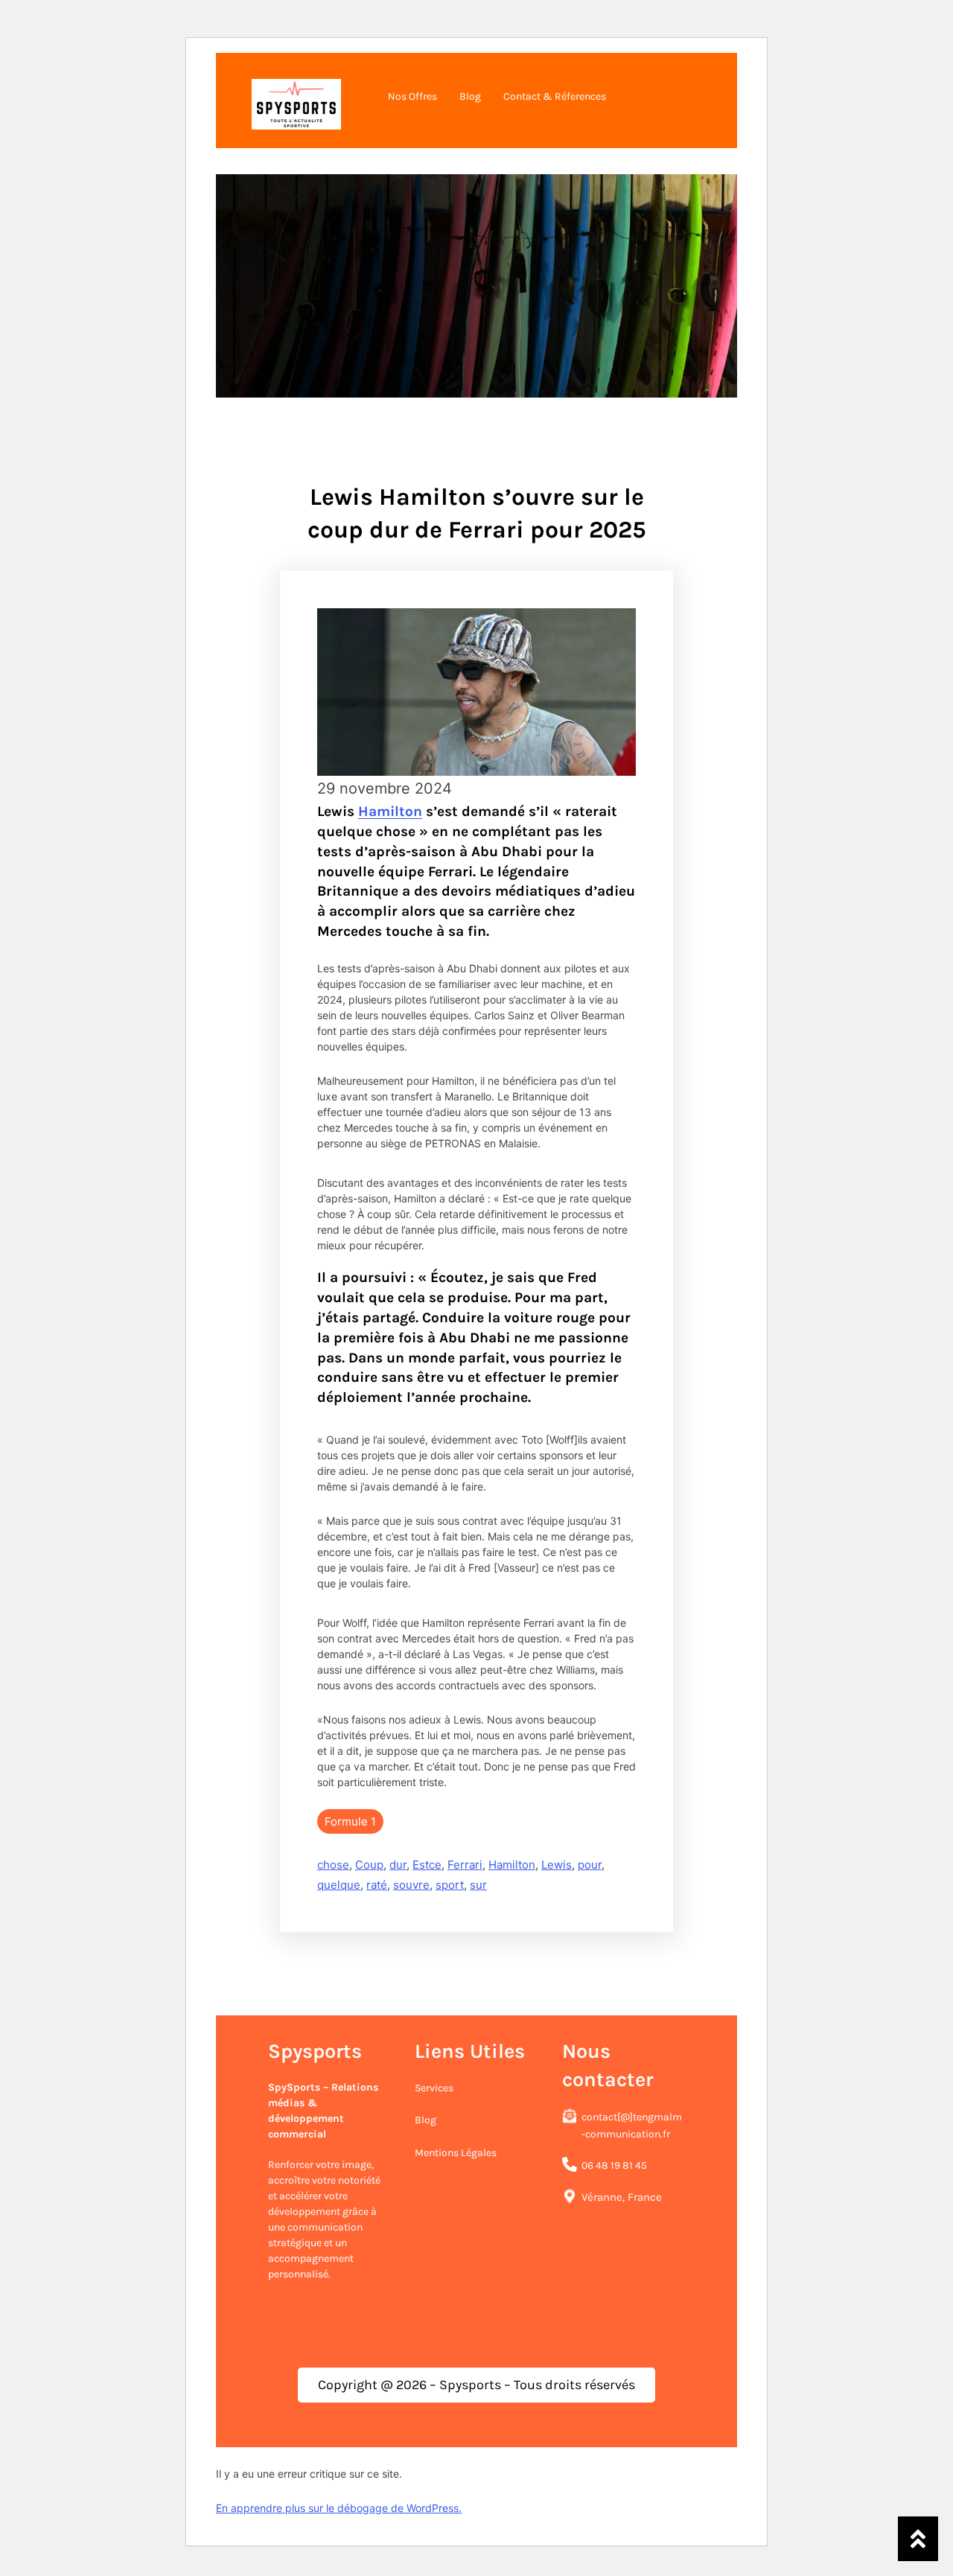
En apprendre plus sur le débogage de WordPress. (339, 2508)
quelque (339, 1885)
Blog (425, 2120)
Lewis (557, 1865)
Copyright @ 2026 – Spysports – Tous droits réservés (476, 2385)
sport (450, 1885)
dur (398, 1865)
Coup (369, 1865)
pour (590, 1865)
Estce (427, 1865)
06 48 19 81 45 (614, 2165)
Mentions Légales (456, 2153)
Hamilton (390, 811)
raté (377, 1885)
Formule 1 (350, 1821)
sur (478, 1885)
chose (333, 1865)
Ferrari (465, 1865)
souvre (411, 1885)
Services (434, 2088)
